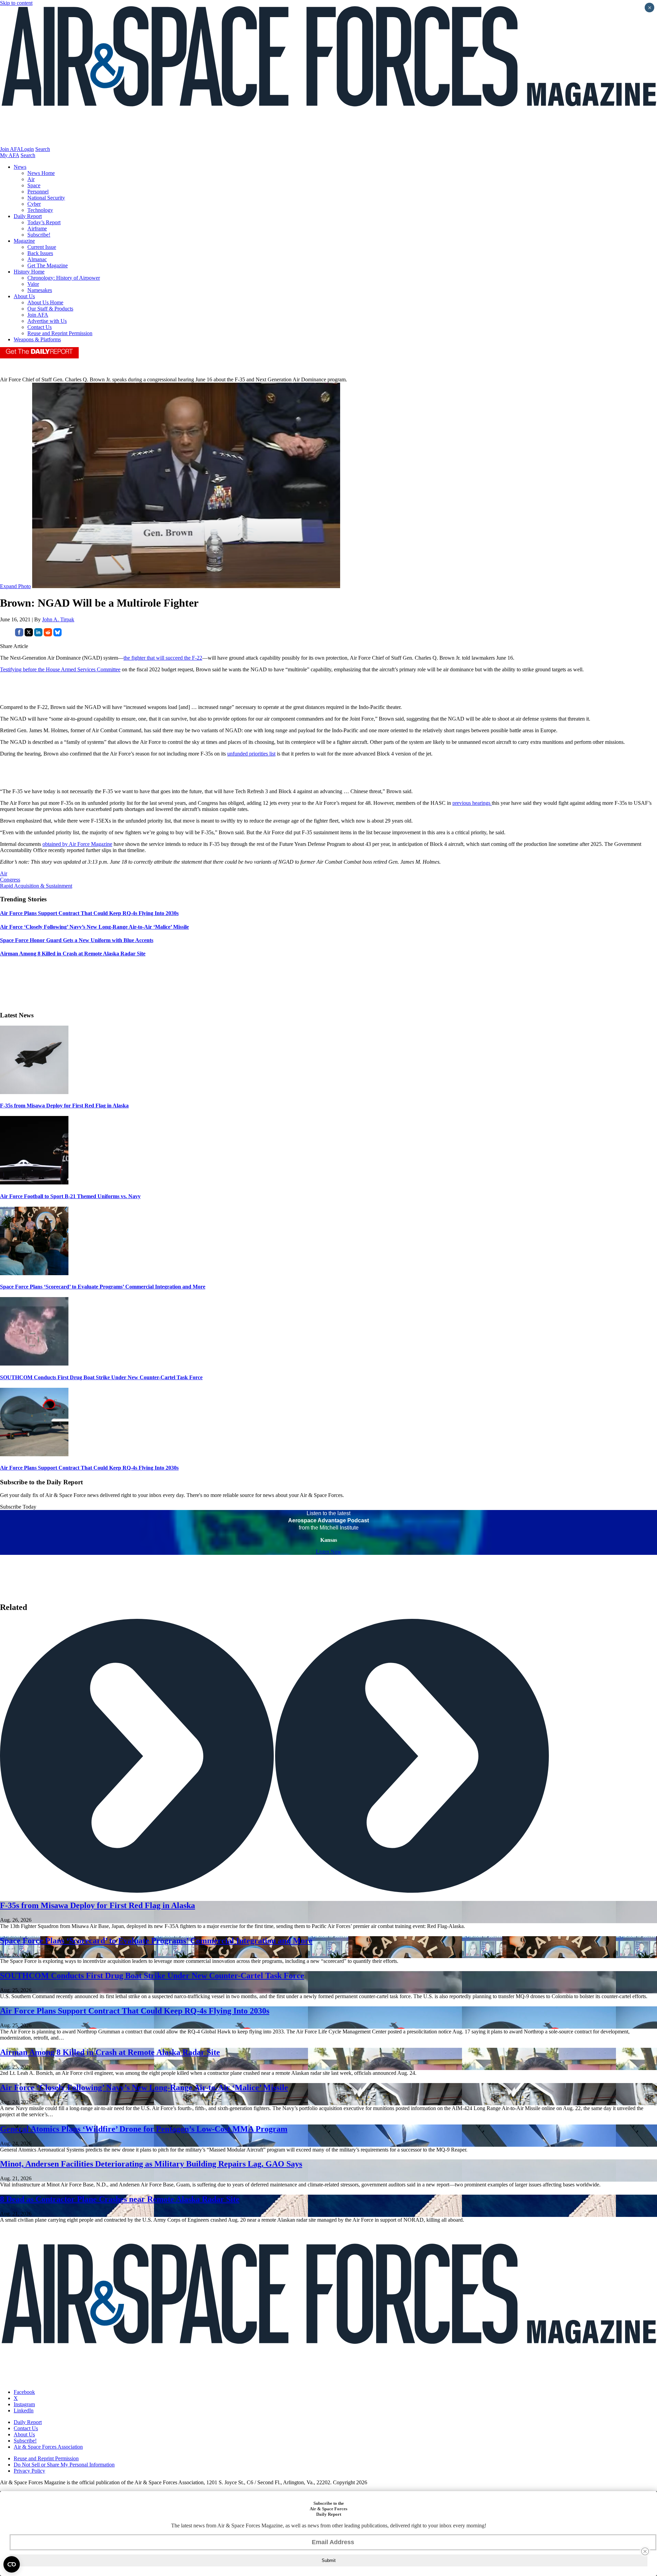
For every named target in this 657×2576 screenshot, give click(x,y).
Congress (10, 880)
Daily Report (28, 216)
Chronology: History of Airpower (64, 278)
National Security (46, 198)
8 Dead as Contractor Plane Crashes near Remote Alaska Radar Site (120, 2199)
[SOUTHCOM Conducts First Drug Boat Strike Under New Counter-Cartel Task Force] (34, 1364)
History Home (29, 272)
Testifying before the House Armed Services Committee (60, 669)
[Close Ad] (645, 2551)
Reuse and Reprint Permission (60, 333)
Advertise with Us (47, 321)
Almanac (37, 259)
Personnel (38, 192)
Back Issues (40, 253)
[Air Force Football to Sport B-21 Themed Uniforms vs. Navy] (34, 1183)
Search (43, 149)
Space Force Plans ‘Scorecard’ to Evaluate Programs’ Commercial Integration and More (103, 1287)
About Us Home (45, 302)
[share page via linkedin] (38, 635)
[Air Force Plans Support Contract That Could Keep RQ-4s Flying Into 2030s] (34, 1454)
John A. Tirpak (58, 619)
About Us (24, 296)
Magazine (24, 241)
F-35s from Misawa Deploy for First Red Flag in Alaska (64, 1106)
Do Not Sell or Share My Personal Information (64, 2465)
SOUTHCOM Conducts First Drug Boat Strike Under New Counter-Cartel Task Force (101, 1377)
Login (27, 149)
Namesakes (40, 290)
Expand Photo (15, 586)
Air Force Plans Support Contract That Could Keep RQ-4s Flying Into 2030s (89, 1468)
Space (34, 185)
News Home (41, 173)
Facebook (24, 2392)
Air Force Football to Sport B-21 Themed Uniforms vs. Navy (70, 1196)
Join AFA (10, 149)
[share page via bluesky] (57, 635)
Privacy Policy (29, 2471)
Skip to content (16, 3)
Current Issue (42, 247)
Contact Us (40, 327)
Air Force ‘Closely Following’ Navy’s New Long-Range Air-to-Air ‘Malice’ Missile (144, 2088)
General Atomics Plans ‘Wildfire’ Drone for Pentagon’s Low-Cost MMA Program (144, 2129)
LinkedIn (24, 2410)
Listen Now (329, 1552)
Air (31, 179)
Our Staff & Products (50, 309)
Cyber (34, 204)
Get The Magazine (48, 265)
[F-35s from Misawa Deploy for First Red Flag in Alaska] (34, 1092)
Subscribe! (39, 235)
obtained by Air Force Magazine (77, 844)
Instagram (24, 2404)
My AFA (10, 155)
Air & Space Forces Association (48, 2447)
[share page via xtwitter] (29, 635)
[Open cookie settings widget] (12, 2564)
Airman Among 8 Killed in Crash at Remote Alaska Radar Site (110, 2052)
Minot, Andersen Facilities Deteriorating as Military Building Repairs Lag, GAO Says (151, 2164)
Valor (33, 284)
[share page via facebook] (19, 635)
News (20, 167)
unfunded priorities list (251, 754)
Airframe (37, 229)
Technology (40, 210)
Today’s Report (44, 222)
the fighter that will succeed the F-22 (163, 658)
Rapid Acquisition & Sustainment (36, 886)
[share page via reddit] (48, 635)
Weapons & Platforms (37, 339)
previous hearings (472, 803)
